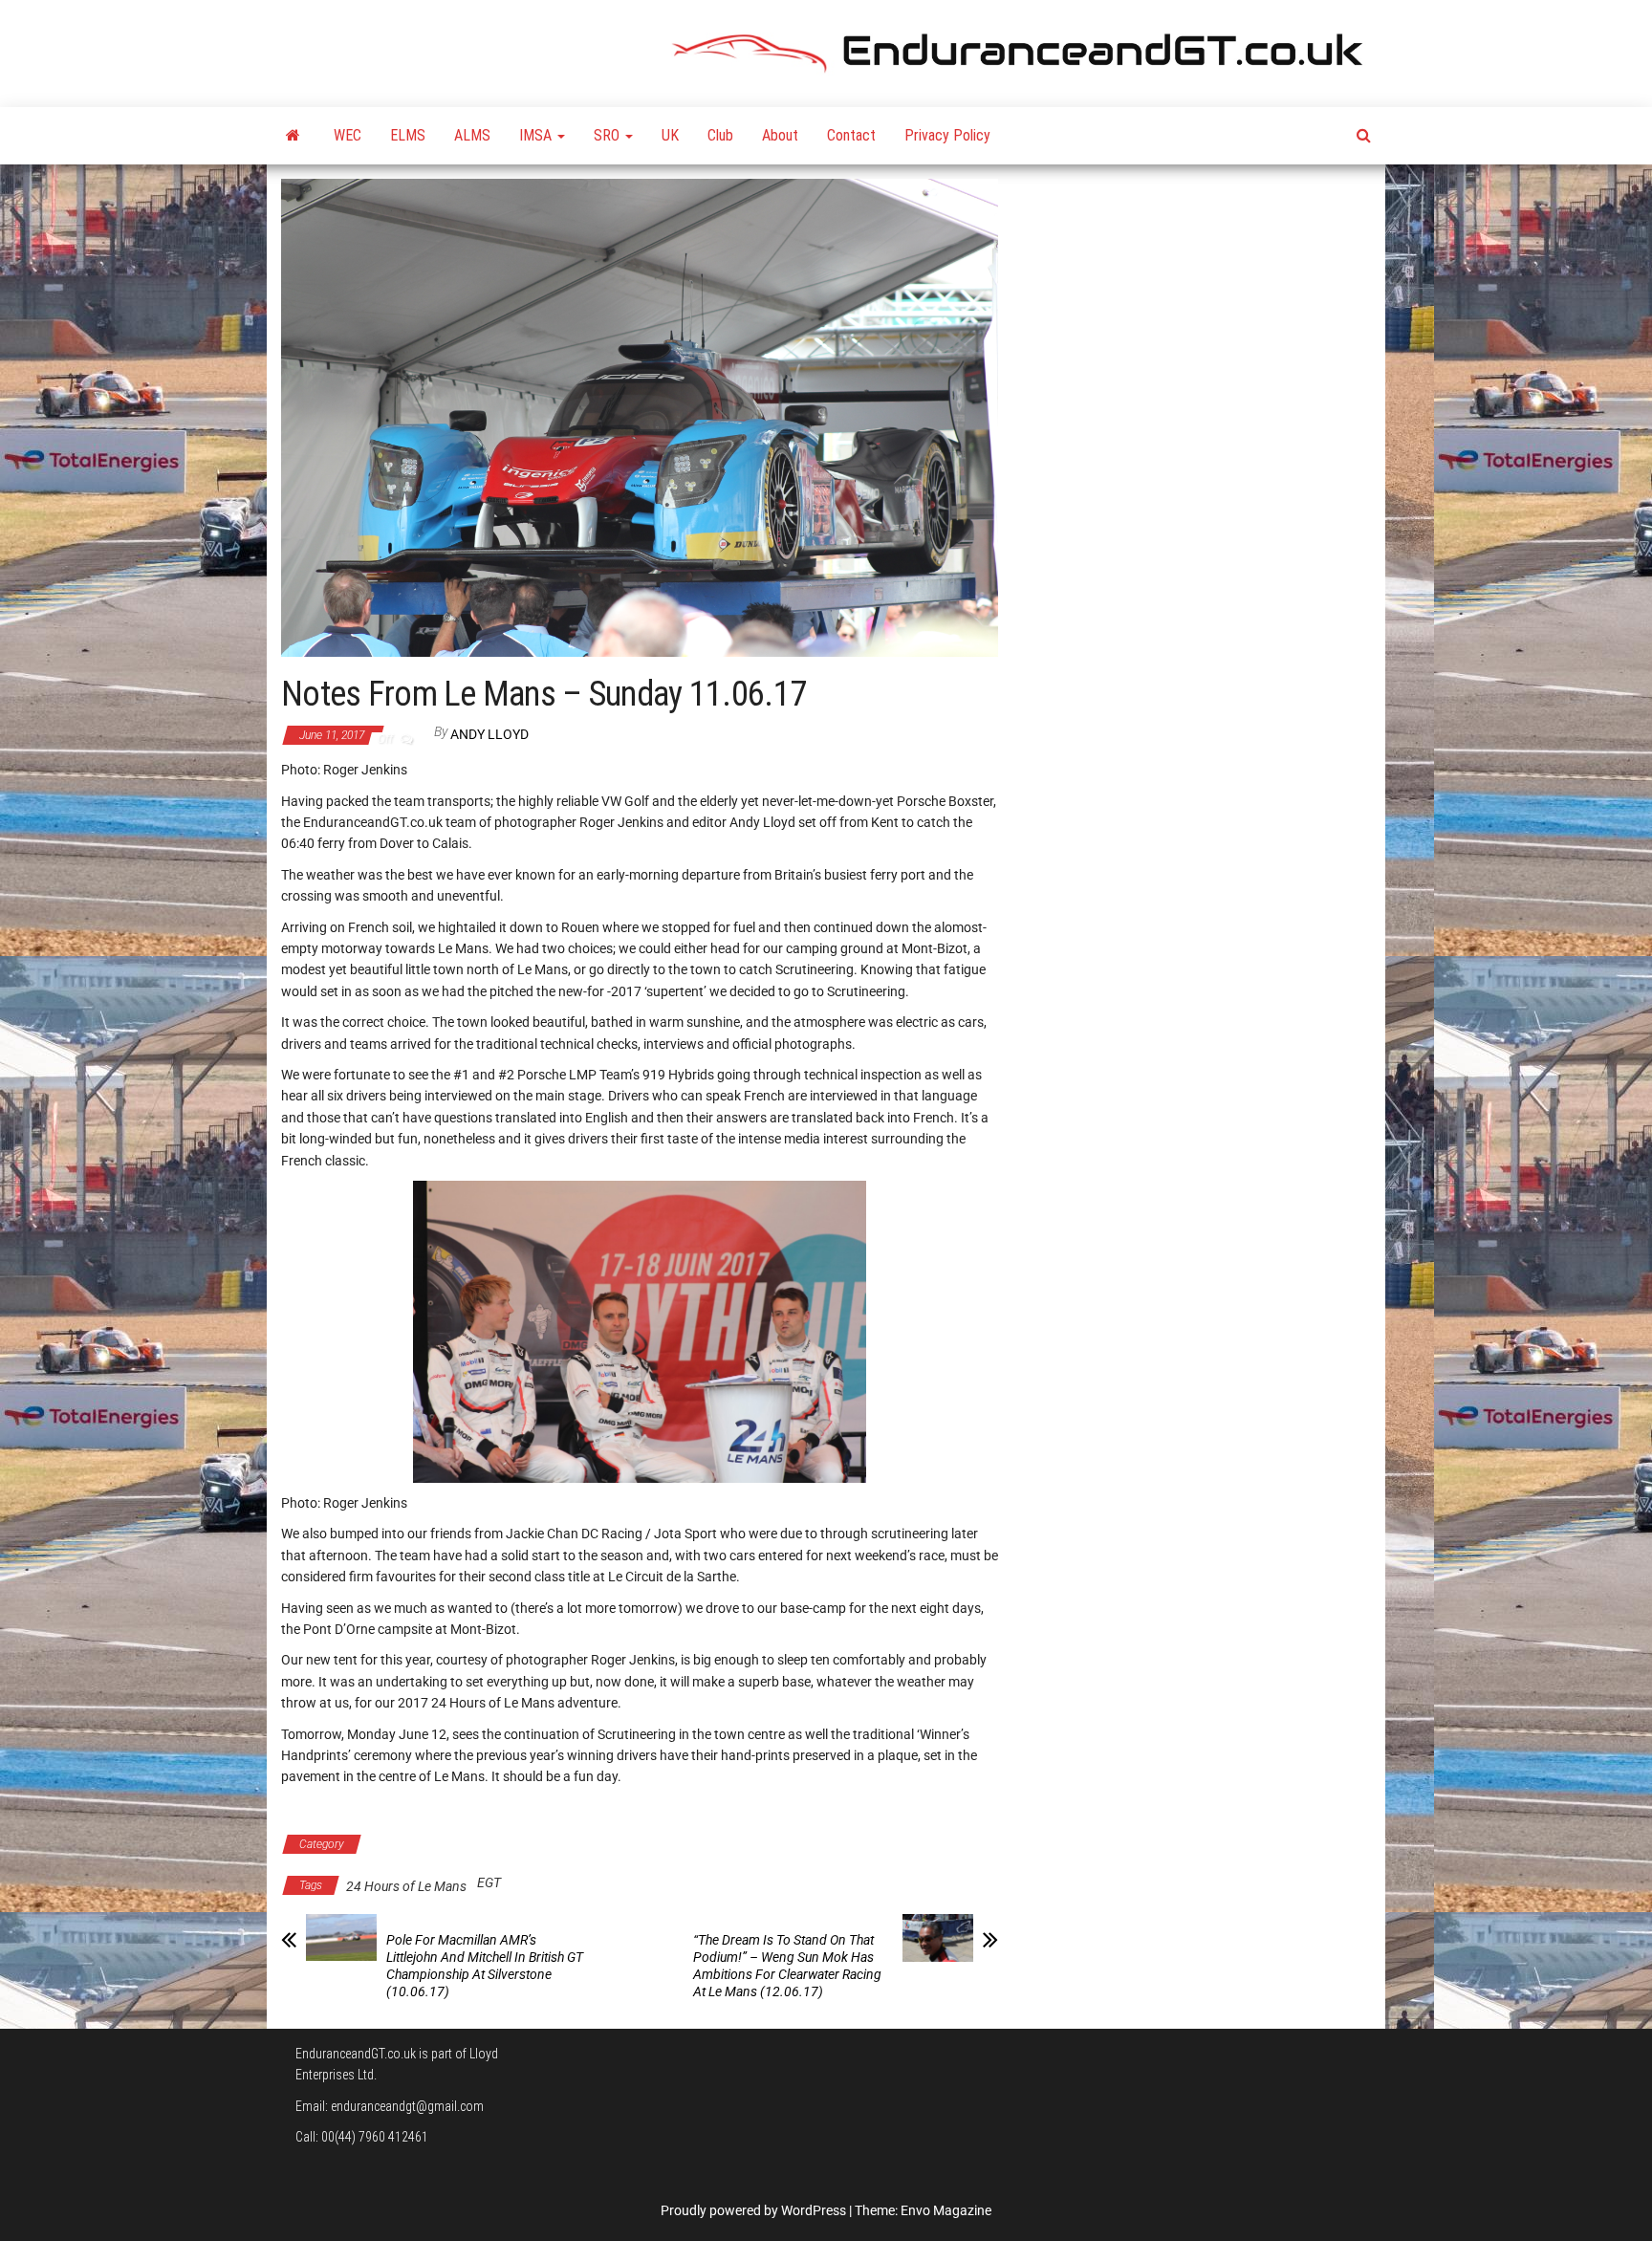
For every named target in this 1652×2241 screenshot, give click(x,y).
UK (670, 135)
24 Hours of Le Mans (406, 1886)
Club (720, 135)
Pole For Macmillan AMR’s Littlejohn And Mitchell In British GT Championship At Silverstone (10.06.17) (485, 1966)
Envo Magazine (946, 2210)
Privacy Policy (947, 135)
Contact (851, 135)
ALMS (472, 135)
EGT (489, 1882)
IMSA (537, 135)
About (780, 135)
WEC (348, 135)
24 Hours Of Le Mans (437, 1844)
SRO (609, 135)
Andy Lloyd (489, 734)
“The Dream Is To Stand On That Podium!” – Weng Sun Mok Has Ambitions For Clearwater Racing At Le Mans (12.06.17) (787, 1966)
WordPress (814, 2210)
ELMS (408, 135)
